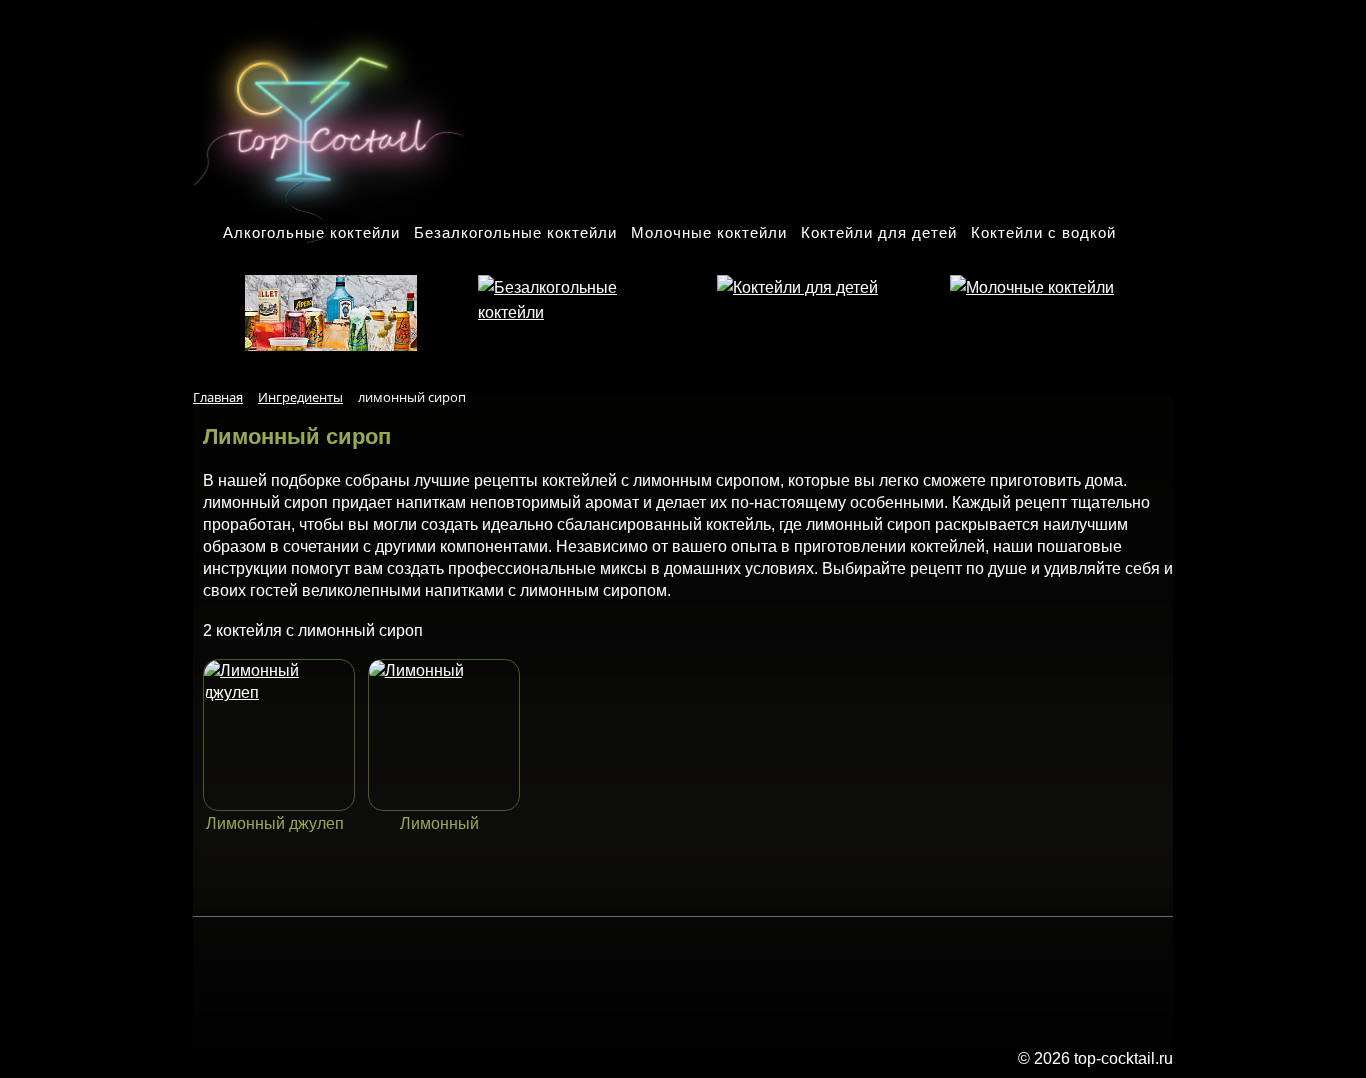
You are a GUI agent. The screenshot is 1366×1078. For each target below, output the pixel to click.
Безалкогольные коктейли (515, 232)
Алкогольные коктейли (311, 232)
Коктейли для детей (879, 232)
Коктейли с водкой (1043, 232)
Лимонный (439, 823)
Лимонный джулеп (275, 823)
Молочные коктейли (709, 232)
